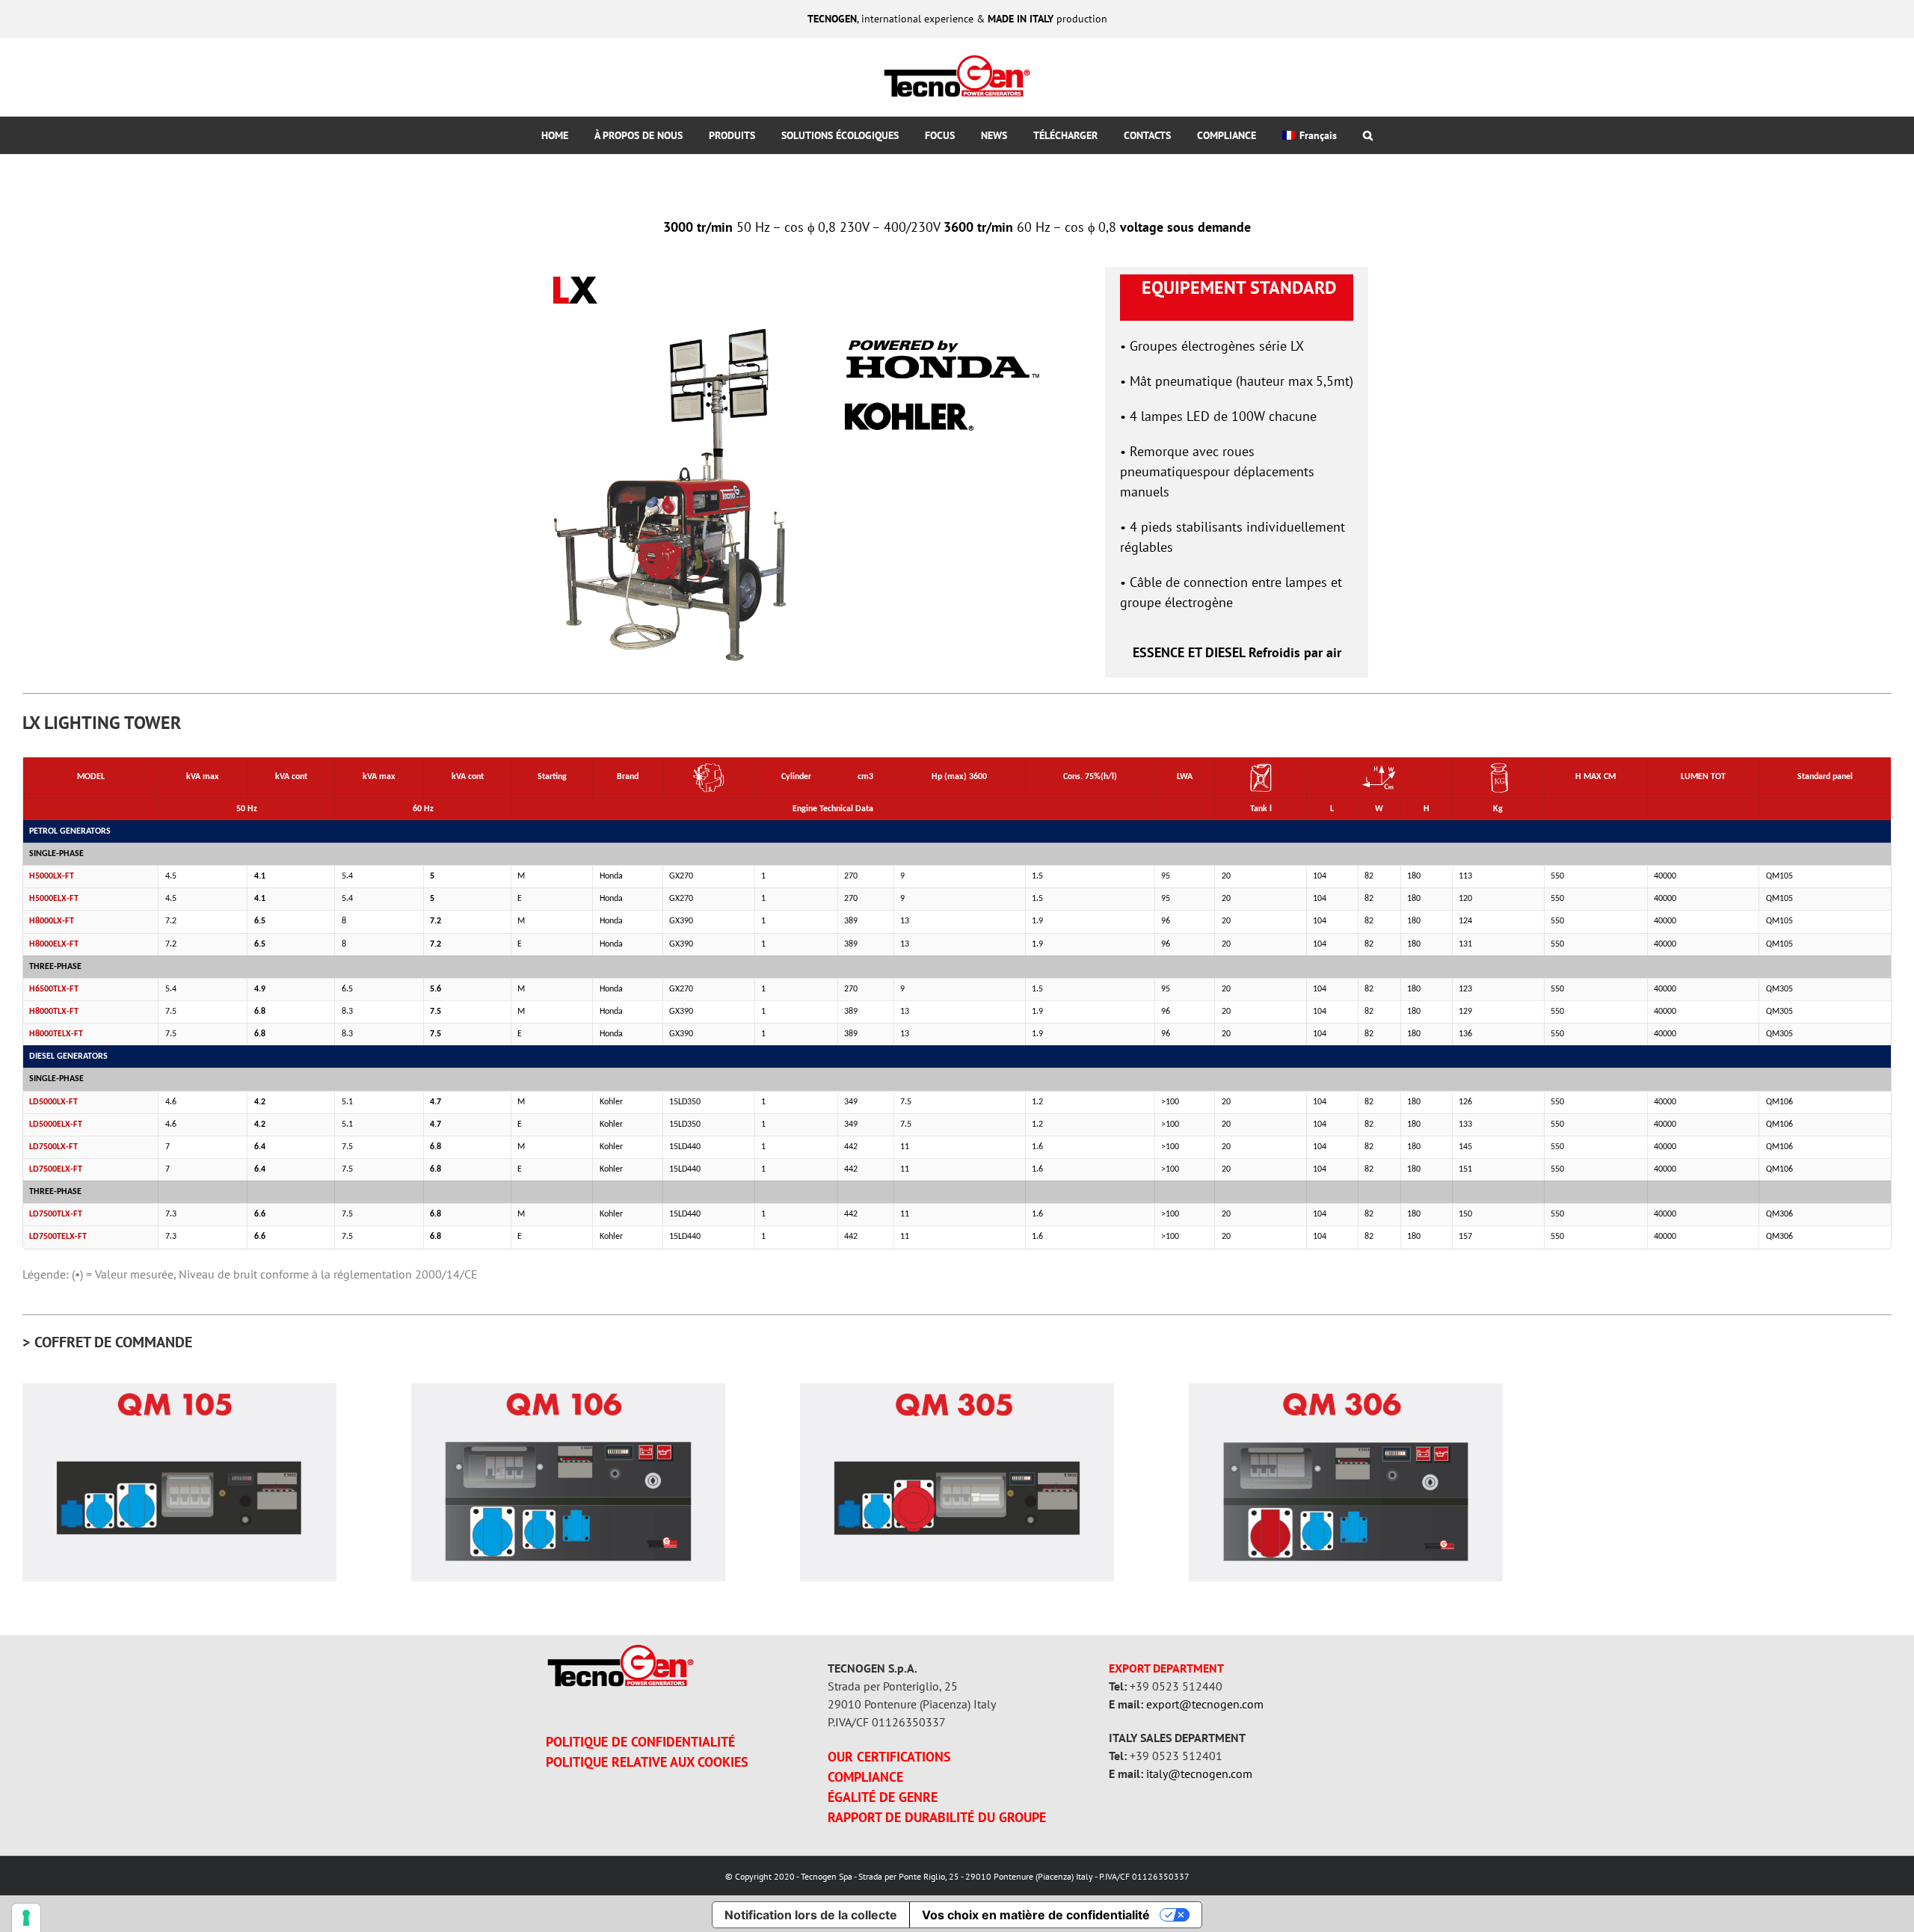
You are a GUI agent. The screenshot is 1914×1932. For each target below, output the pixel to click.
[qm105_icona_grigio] (179, 1390)
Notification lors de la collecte (811, 1915)
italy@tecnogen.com (1199, 1773)
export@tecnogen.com (1205, 1704)
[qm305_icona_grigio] (957, 1390)
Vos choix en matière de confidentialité (1036, 1915)
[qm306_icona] (1346, 1390)
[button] (1367, 135)
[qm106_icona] (568, 1390)
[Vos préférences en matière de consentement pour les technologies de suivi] (26, 1918)
